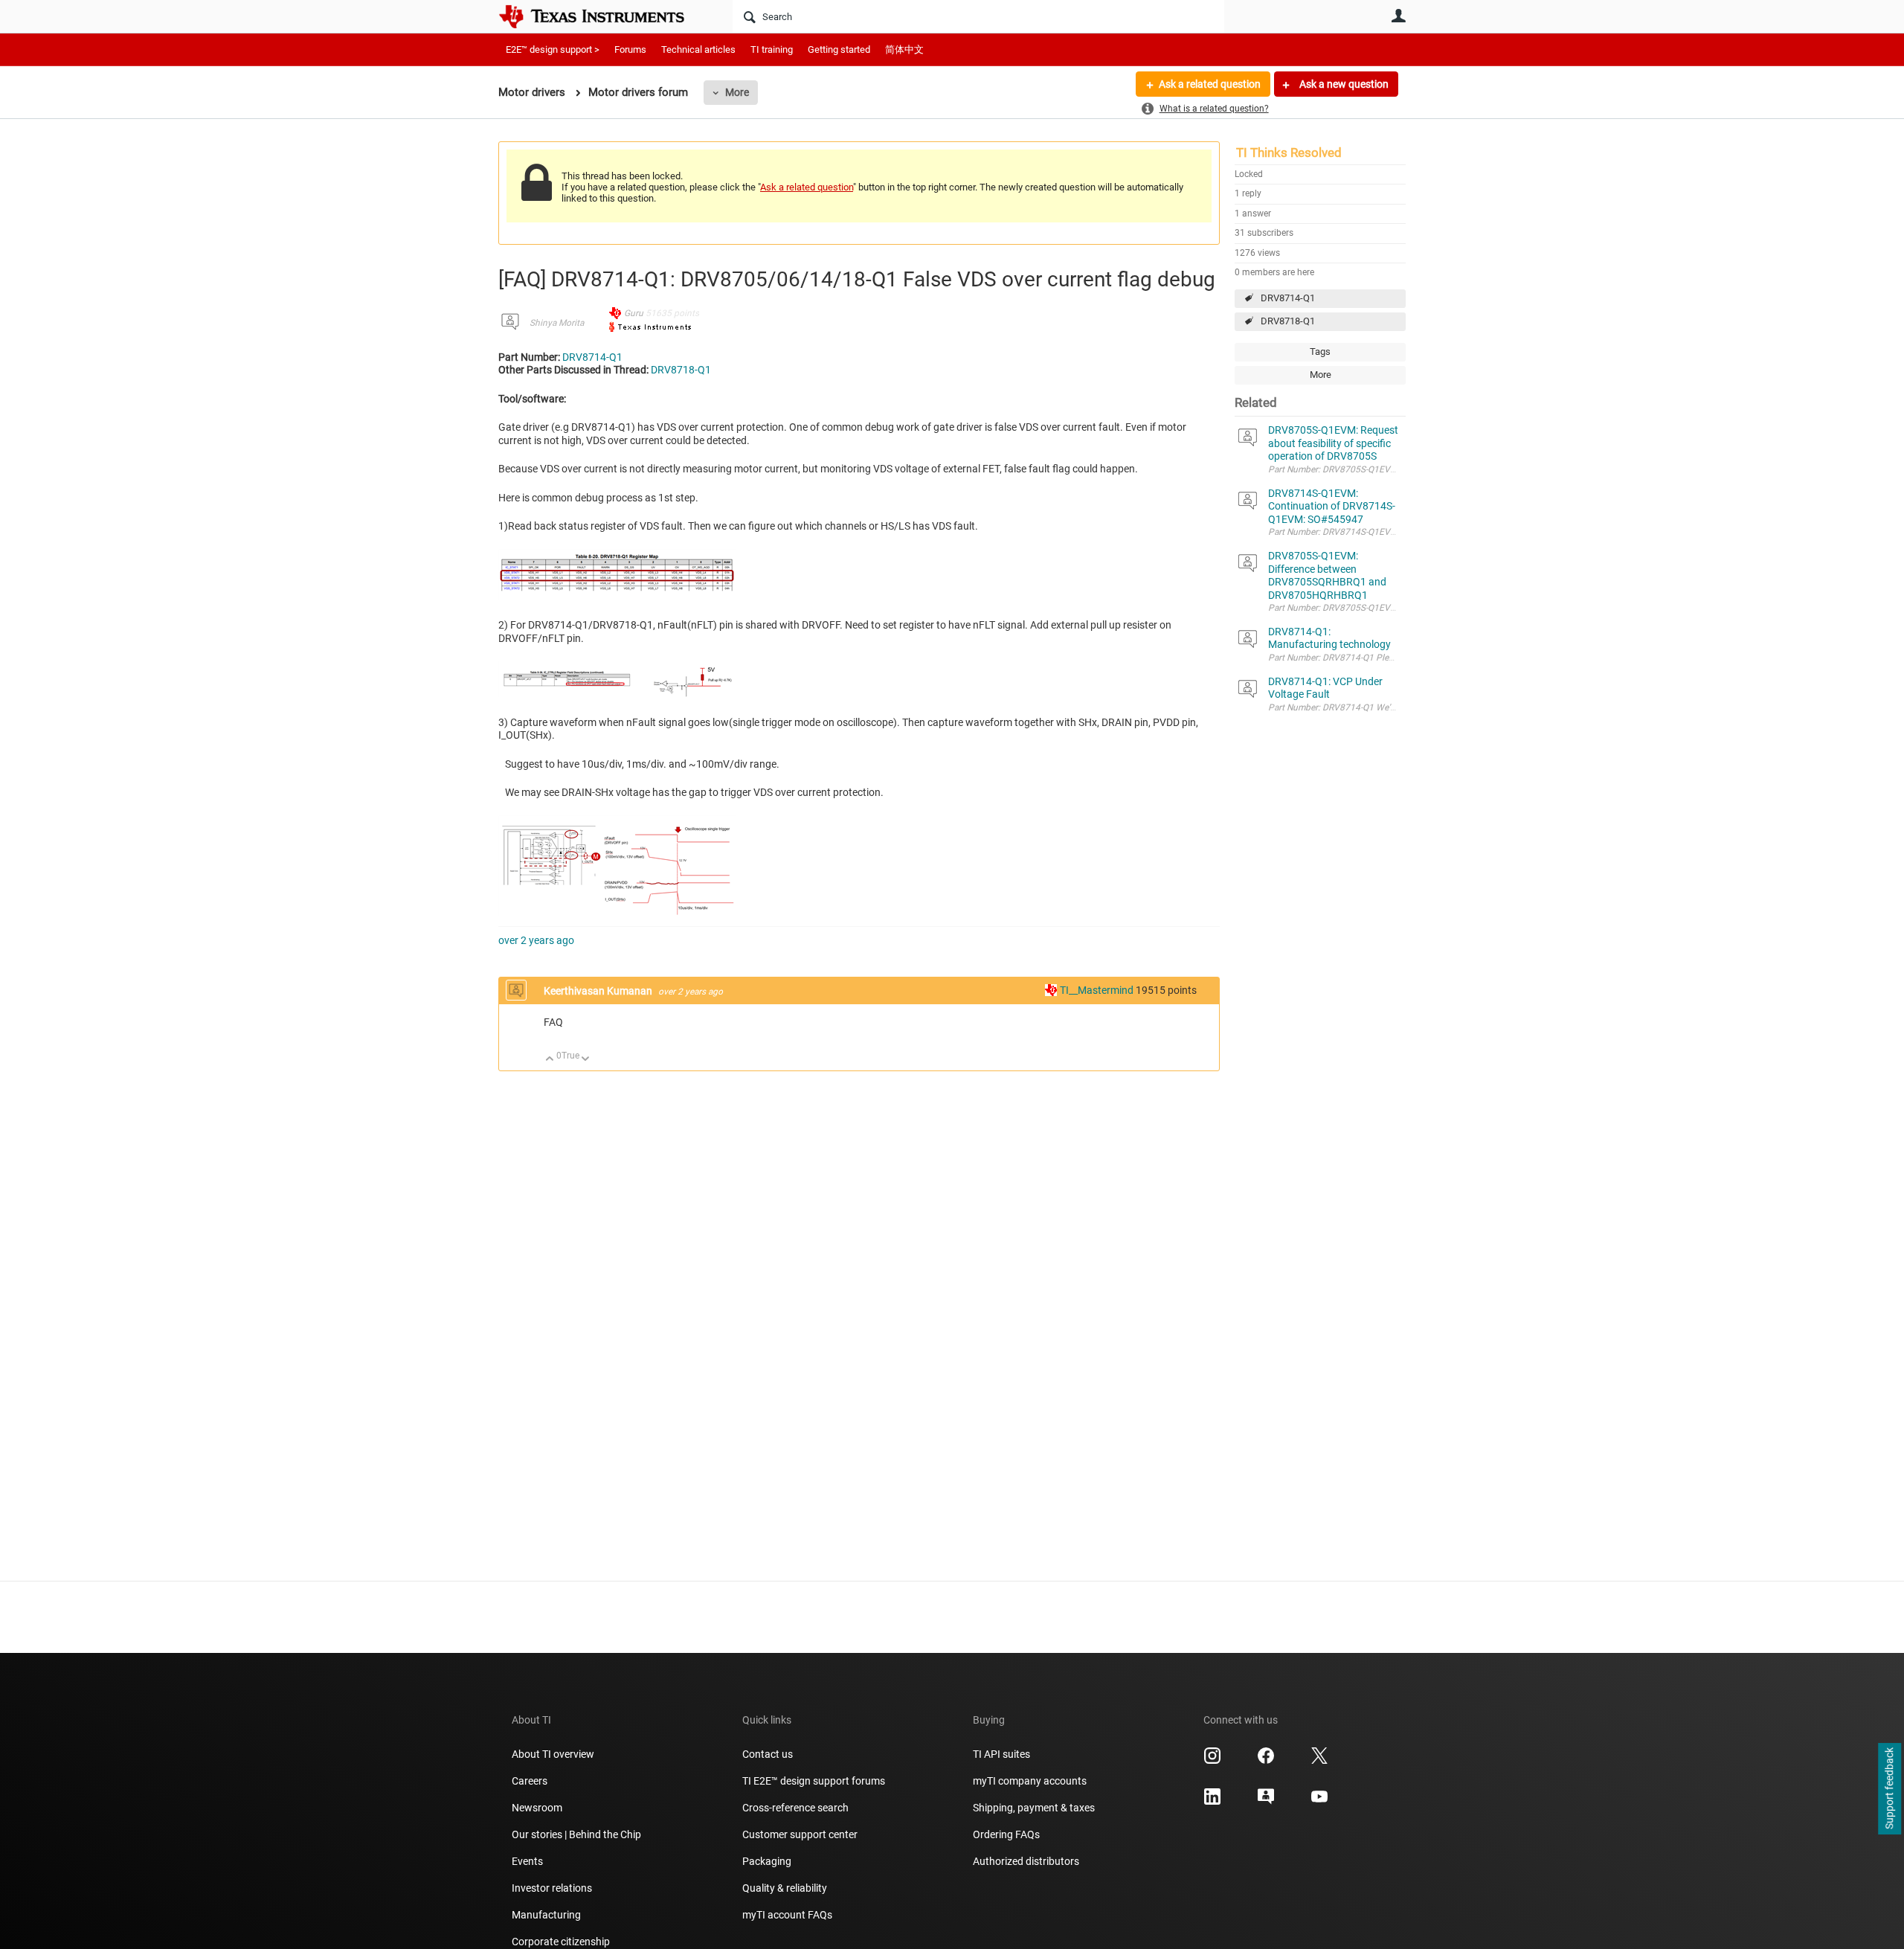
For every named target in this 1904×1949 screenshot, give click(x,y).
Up (550, 1060)
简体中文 (904, 49)
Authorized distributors (1026, 1861)
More (737, 92)
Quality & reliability (785, 1888)
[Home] (602, 16)
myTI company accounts (1030, 1781)
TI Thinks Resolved (1289, 152)
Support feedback (1889, 1789)
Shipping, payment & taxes (1034, 1808)
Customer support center (800, 1834)
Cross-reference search (795, 1808)
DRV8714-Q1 (1288, 298)
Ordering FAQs (1006, 1834)
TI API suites (1001, 1754)
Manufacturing (546, 1915)
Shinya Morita (557, 323)
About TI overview (553, 1754)
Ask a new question (1343, 84)
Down (586, 1060)
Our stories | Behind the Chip (576, 1834)
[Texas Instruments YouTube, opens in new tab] (1319, 1802)
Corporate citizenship (561, 1942)
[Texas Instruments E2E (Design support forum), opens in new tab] (1266, 1802)
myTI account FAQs (787, 1915)
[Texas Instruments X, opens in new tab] (1319, 1761)
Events (527, 1861)
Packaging (767, 1861)
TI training (772, 49)
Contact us (768, 1754)
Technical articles (698, 49)
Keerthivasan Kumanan (599, 991)
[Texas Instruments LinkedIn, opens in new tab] (1212, 1802)
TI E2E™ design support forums (814, 1781)
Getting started (839, 49)
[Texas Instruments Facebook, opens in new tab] (1266, 1761)
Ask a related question (1210, 84)
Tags (1320, 351)
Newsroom (537, 1808)
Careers (530, 1781)
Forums (630, 49)
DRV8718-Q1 (1288, 321)
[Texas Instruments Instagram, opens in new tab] (1212, 1761)
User (1398, 16)
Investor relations (552, 1888)
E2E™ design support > (553, 49)
